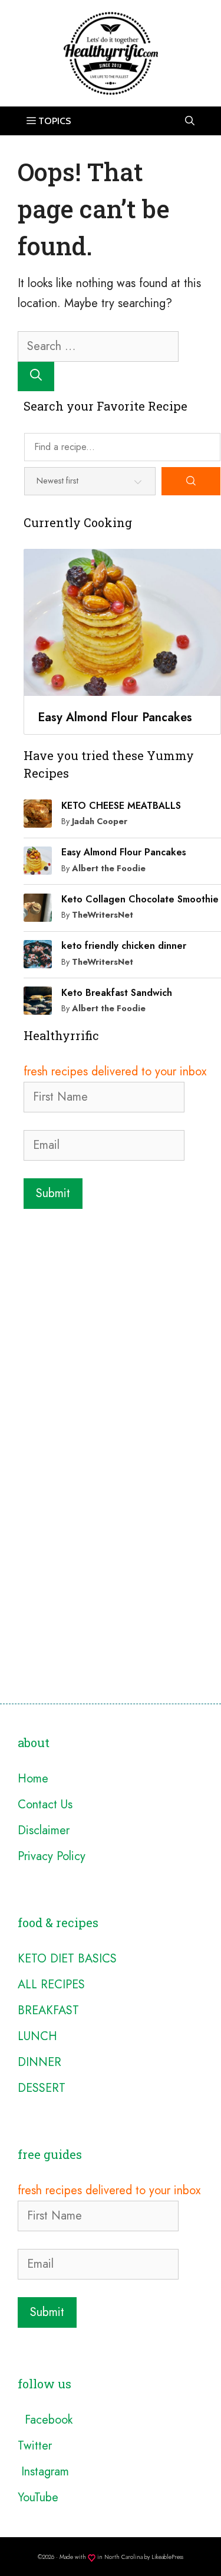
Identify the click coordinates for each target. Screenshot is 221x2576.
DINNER (39, 2062)
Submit (53, 1193)
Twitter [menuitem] (35, 2446)
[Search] (36, 376)
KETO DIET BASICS (67, 1959)
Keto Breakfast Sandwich (117, 993)
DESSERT (42, 2088)
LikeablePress (167, 2557)
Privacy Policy (52, 1856)
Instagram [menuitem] (43, 2472)
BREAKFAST (48, 2010)
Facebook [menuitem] (45, 2420)
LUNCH (37, 2036)
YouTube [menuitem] (38, 2497)
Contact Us (45, 1804)
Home (33, 1779)
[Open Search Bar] (190, 121)
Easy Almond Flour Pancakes (124, 852)
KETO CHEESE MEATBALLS (121, 806)
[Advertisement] (111, 1331)
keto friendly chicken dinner (124, 946)
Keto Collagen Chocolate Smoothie (140, 899)
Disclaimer (44, 1830)
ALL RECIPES (51, 1985)
